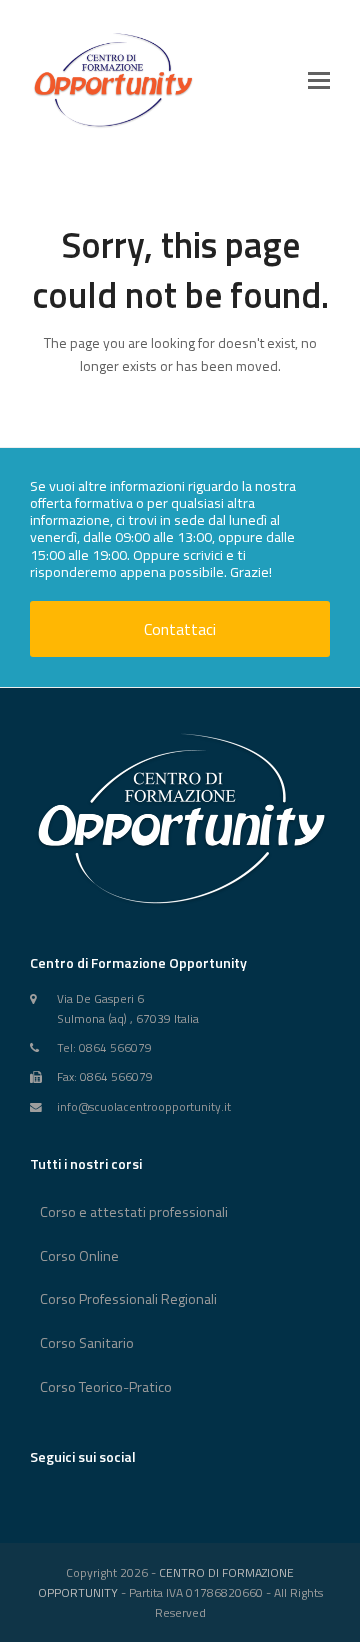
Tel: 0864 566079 (104, 1048)
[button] (319, 80)
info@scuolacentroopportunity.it (144, 1107)
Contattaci (180, 629)
